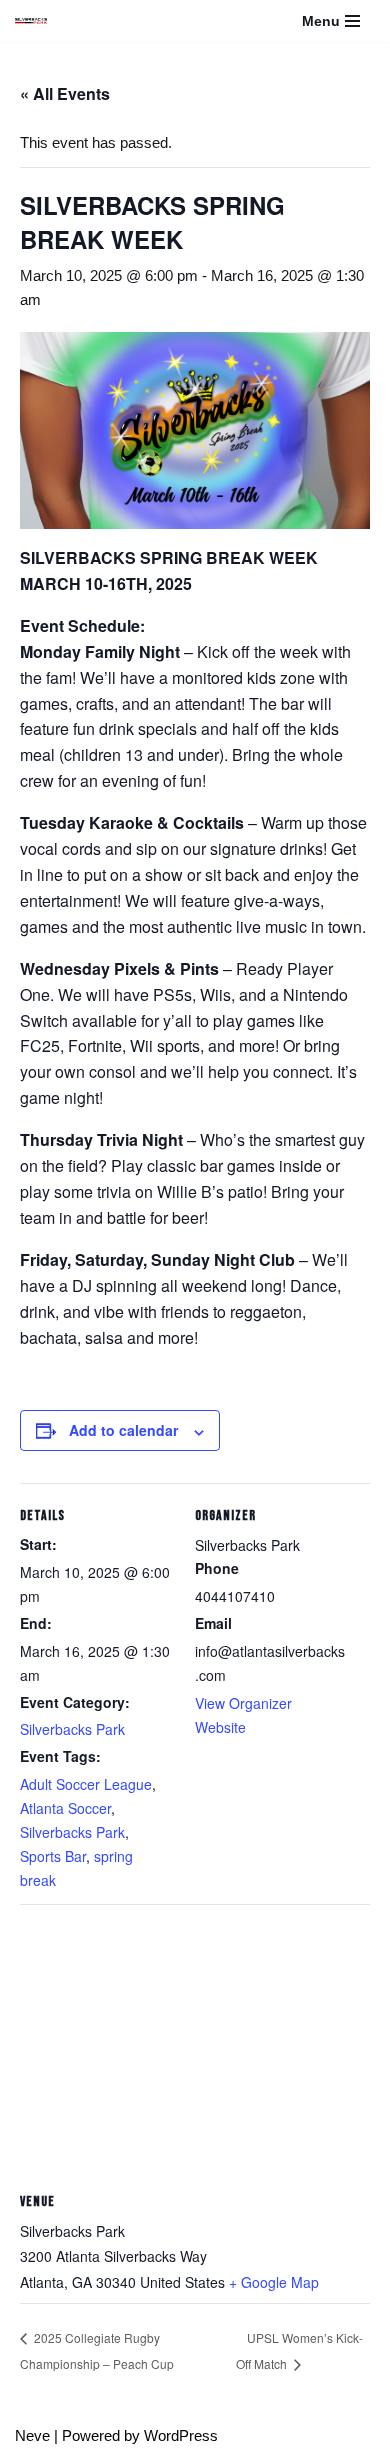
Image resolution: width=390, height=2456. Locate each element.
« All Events (65, 93)
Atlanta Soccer (65, 1808)
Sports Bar (53, 1856)
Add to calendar (123, 1430)
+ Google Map (274, 2282)
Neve (32, 2435)
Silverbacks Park (72, 1729)
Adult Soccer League (86, 1784)
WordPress (181, 2435)
